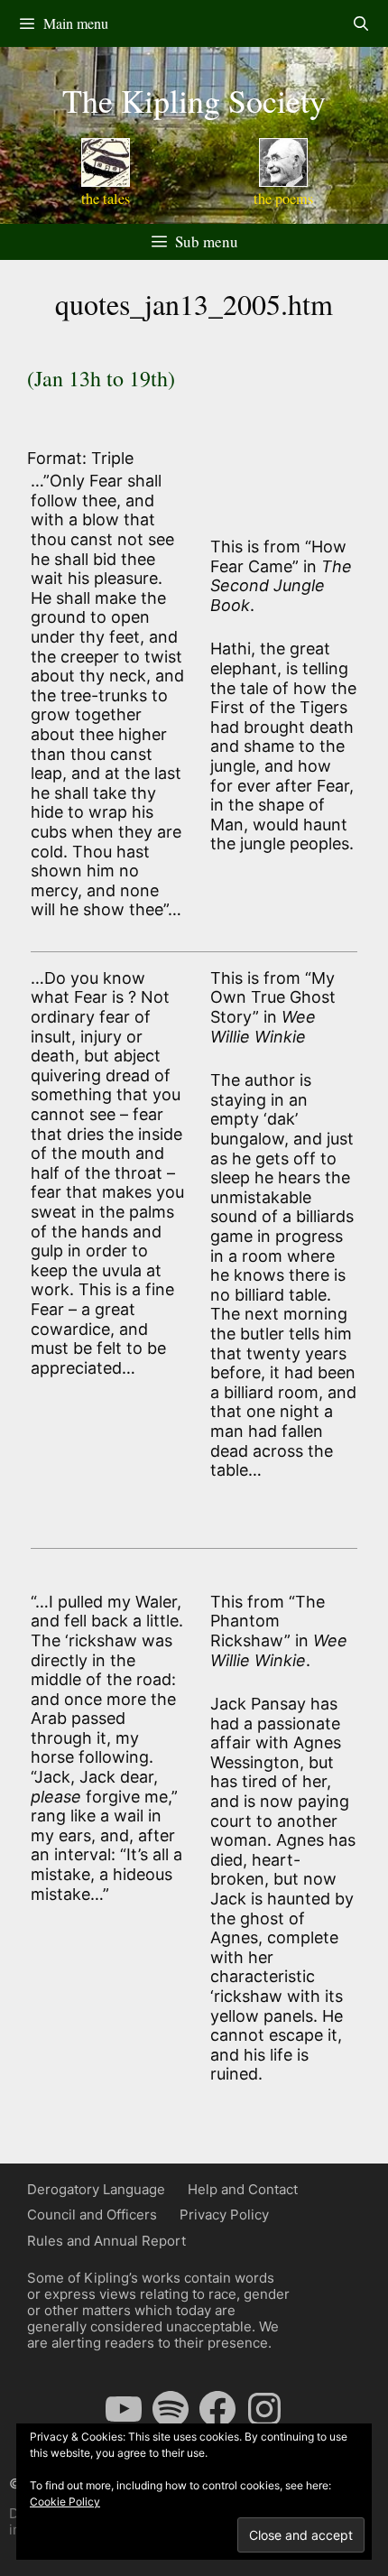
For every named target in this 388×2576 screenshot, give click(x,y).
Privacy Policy (224, 2215)
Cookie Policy (65, 2502)
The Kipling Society (194, 100)
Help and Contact (243, 2189)
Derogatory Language (96, 2189)
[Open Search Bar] (360, 23)
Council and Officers (92, 2215)
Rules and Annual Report (106, 2241)
